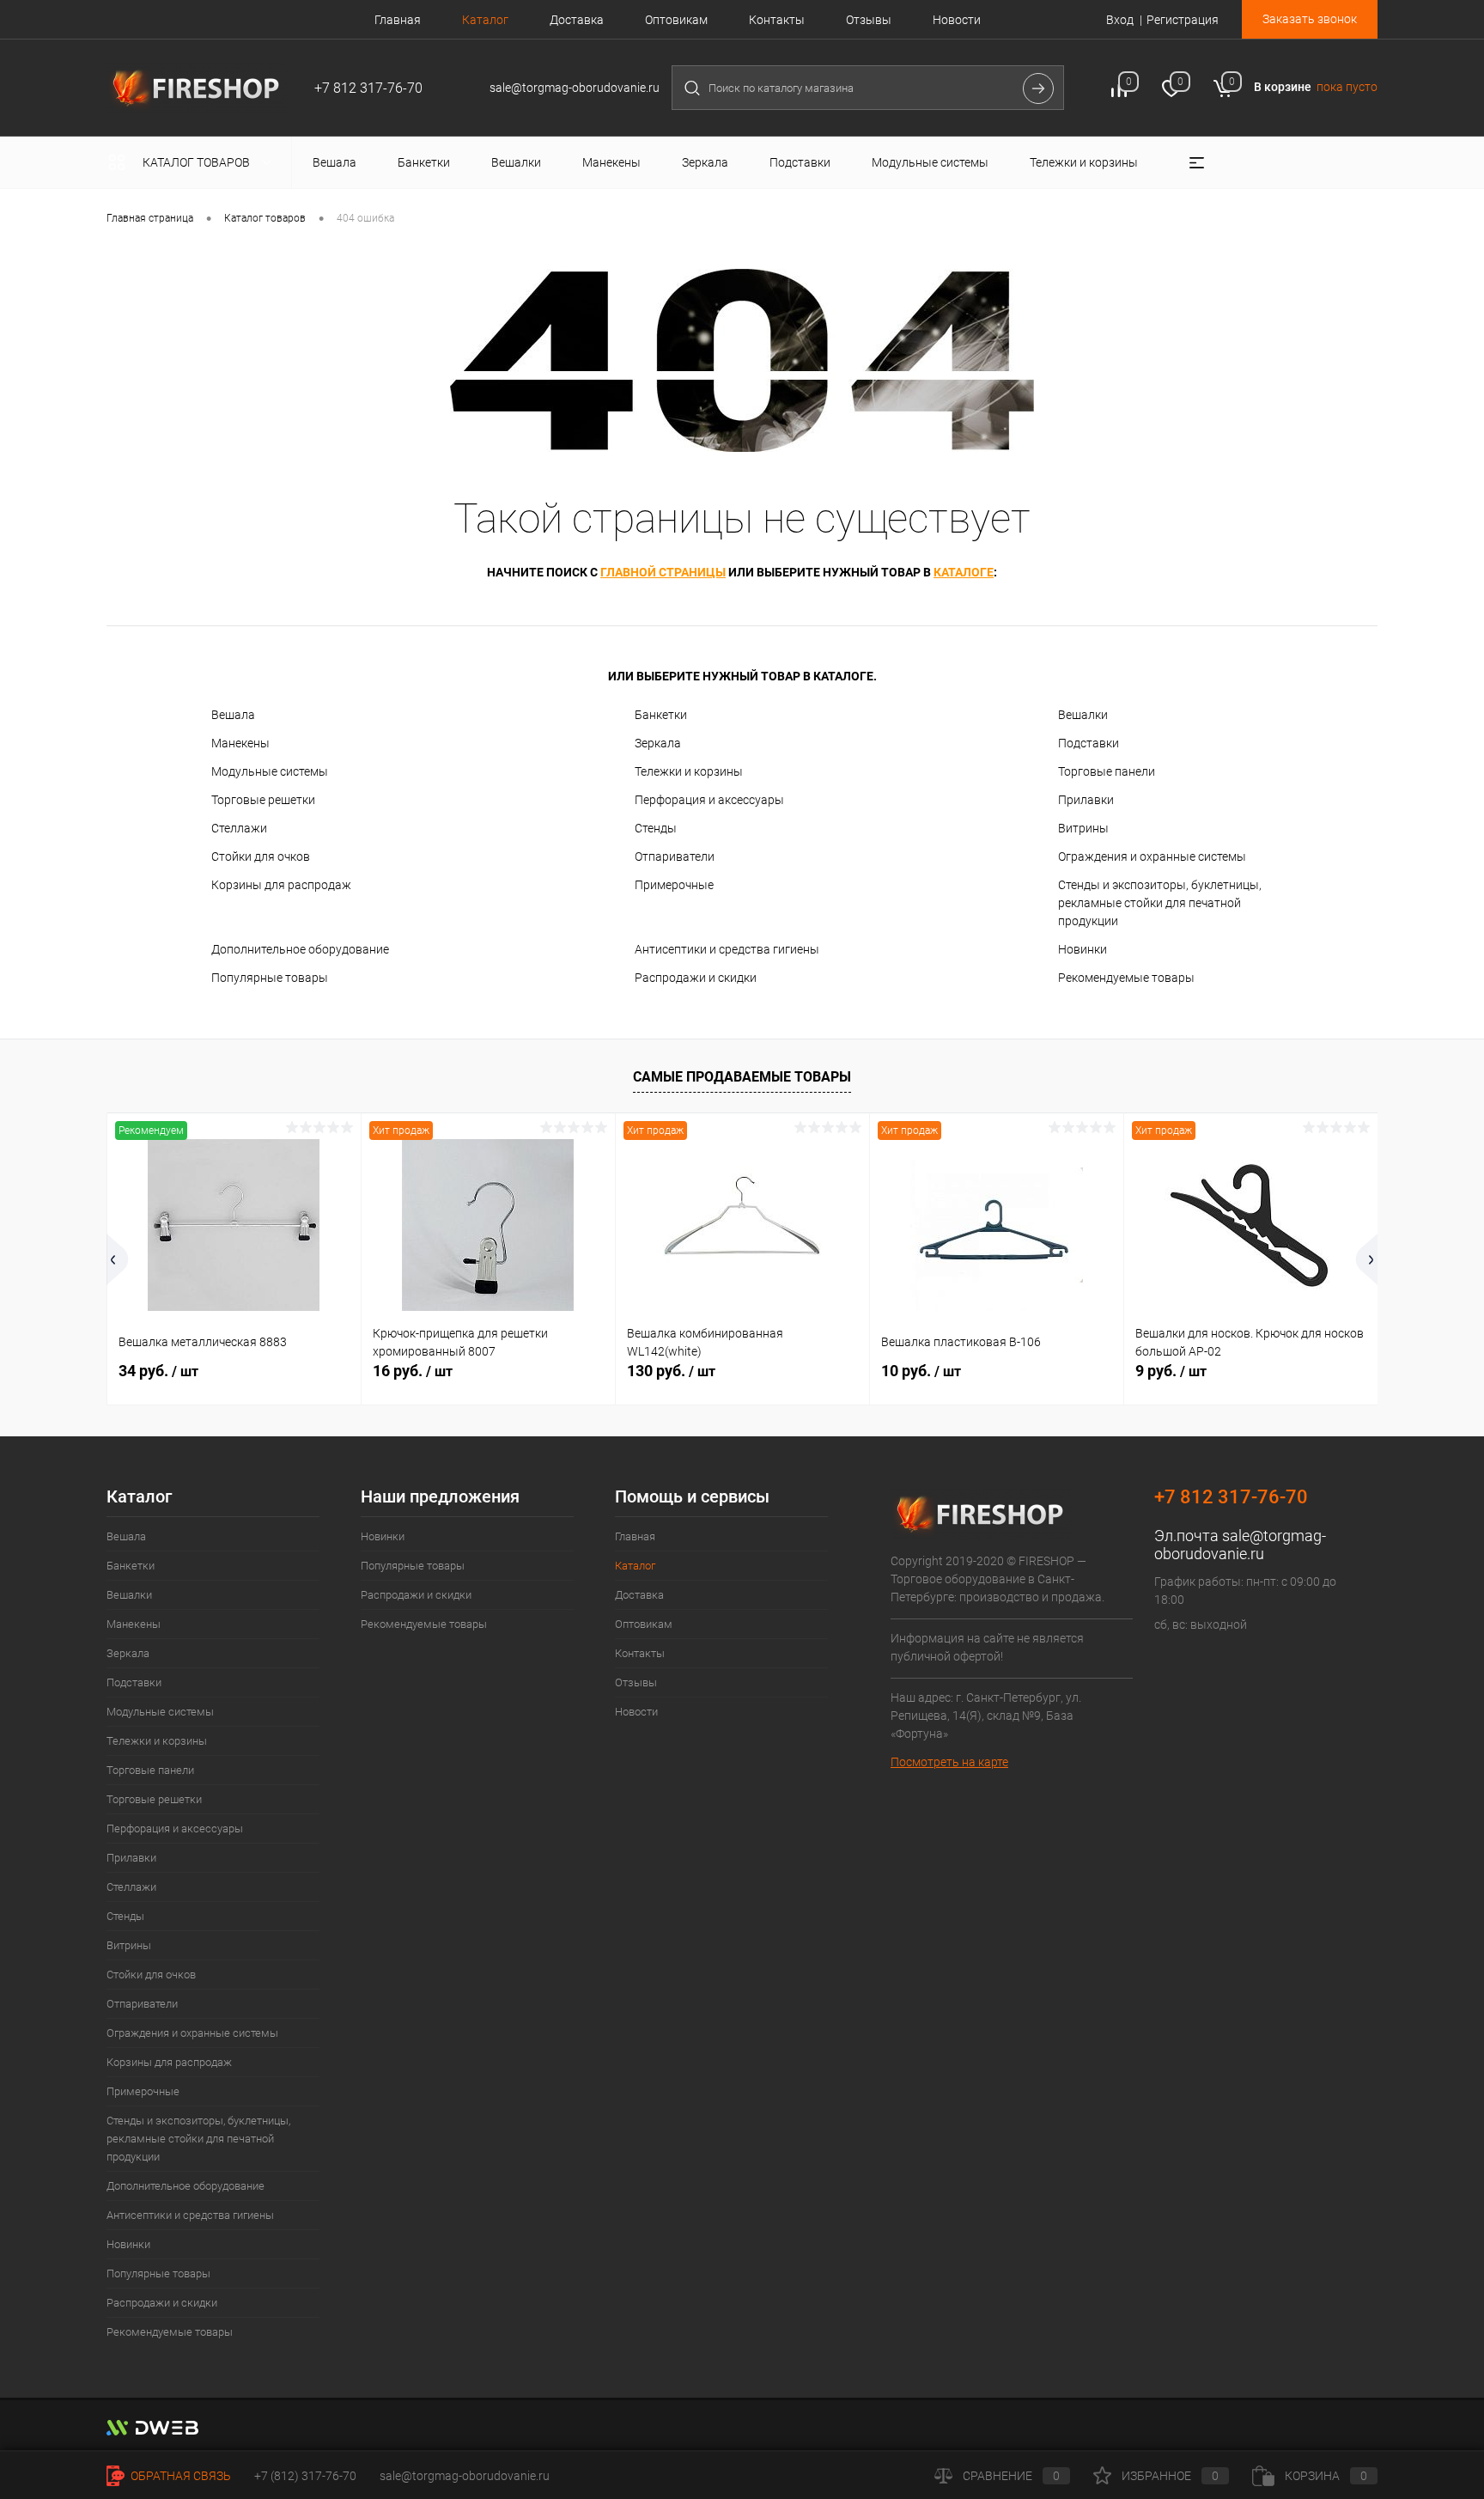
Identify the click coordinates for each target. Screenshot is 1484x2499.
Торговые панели (1107, 771)
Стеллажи (239, 828)
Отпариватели (675, 856)
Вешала (233, 715)
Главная (398, 20)
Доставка (577, 20)
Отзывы (869, 20)
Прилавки (1086, 800)
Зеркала (658, 743)
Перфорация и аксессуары (709, 800)
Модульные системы (270, 771)
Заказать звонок (1310, 19)
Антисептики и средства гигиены (727, 949)
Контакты (777, 20)
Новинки (1083, 949)
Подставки (1089, 743)
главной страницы (663, 572)
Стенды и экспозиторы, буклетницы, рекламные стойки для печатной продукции (1160, 903)
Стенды (656, 828)
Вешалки (1083, 715)
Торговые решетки (263, 800)
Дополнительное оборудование (300, 949)
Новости (957, 20)
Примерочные (674, 885)
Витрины (1083, 828)
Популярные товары (270, 978)
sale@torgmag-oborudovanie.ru (1240, 1545)
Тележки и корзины (689, 771)
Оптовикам (676, 20)
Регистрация (1183, 20)
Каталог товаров (198, 162)
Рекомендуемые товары (1126, 978)
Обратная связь (179, 2476)
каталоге (964, 572)
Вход (1120, 20)
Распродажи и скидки (696, 978)
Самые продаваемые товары (742, 1077)
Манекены (240, 743)
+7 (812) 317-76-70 (305, 2476)
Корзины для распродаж (281, 885)
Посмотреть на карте (949, 1762)
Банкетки (661, 715)
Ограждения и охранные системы (1152, 856)
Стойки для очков (261, 856)
